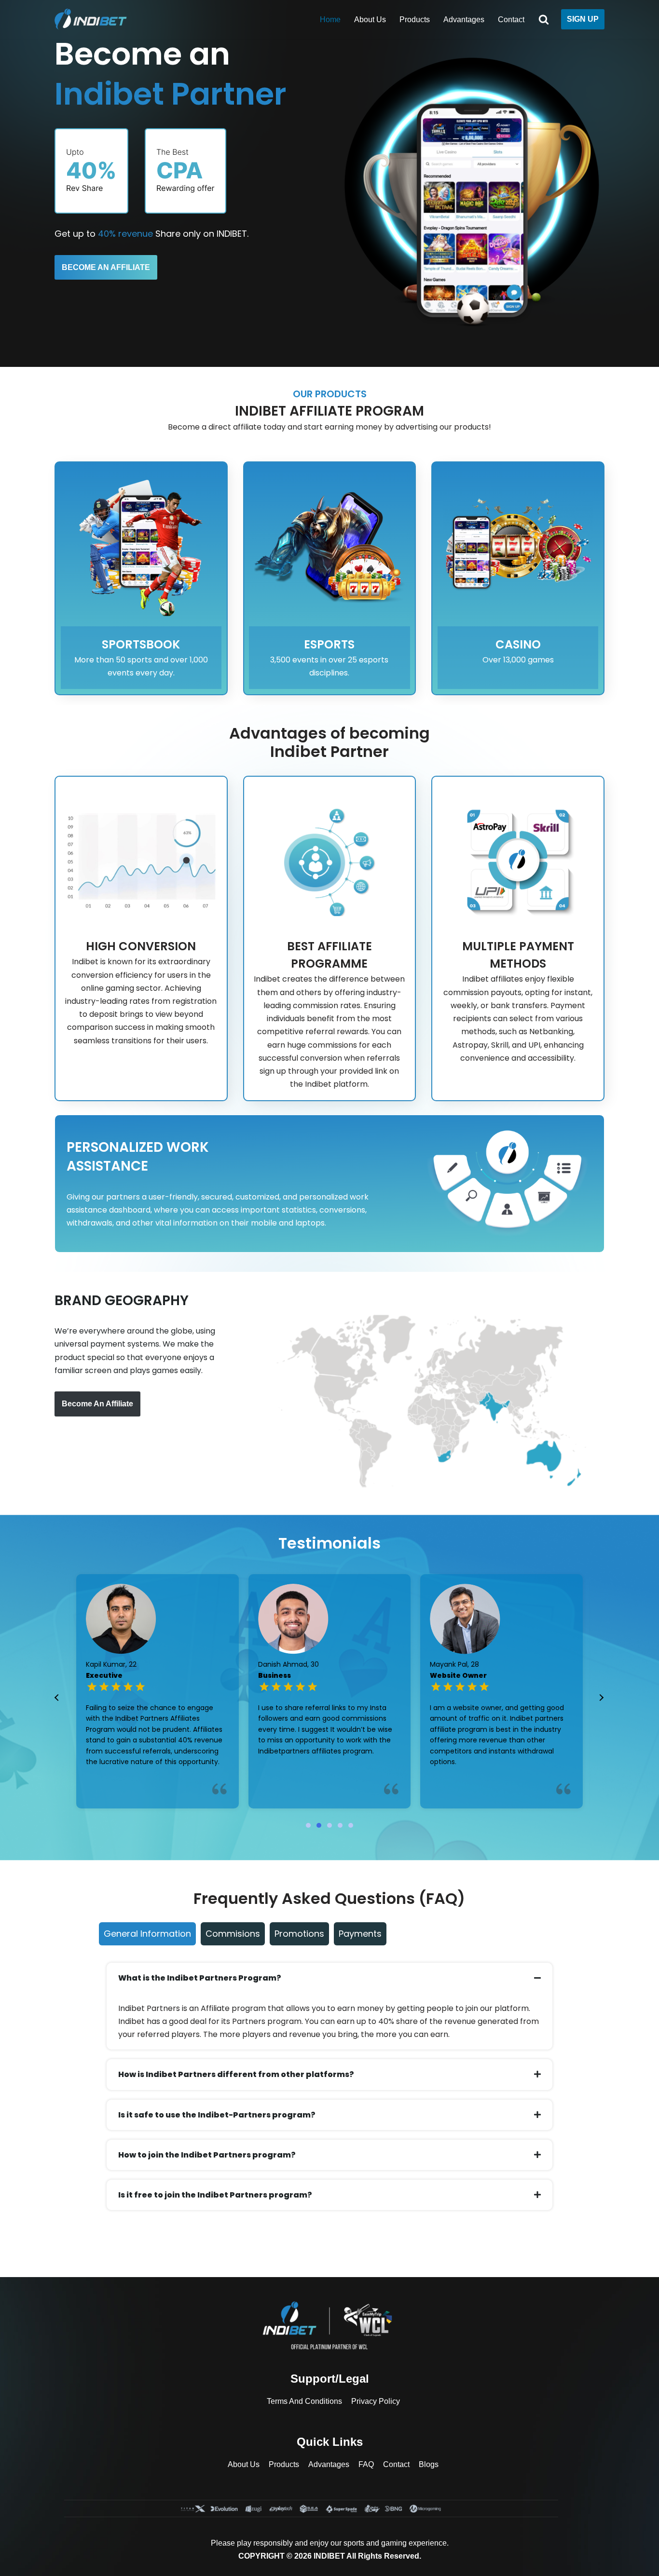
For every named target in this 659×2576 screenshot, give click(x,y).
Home (330, 20)
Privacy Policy (376, 2401)
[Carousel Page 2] (319, 1825)
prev (57, 1698)
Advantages (464, 20)
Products (415, 20)
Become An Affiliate (97, 1404)
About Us (370, 20)
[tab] (147, 1934)
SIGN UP (583, 19)
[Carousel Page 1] (308, 1825)
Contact (511, 20)
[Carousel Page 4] (340, 1825)
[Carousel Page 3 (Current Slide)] (329, 1825)
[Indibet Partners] (93, 19)
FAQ (366, 2464)
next (601, 1698)
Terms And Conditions (304, 2401)
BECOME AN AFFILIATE (106, 267)
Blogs (429, 2464)
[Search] (544, 19)
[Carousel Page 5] (351, 1825)
